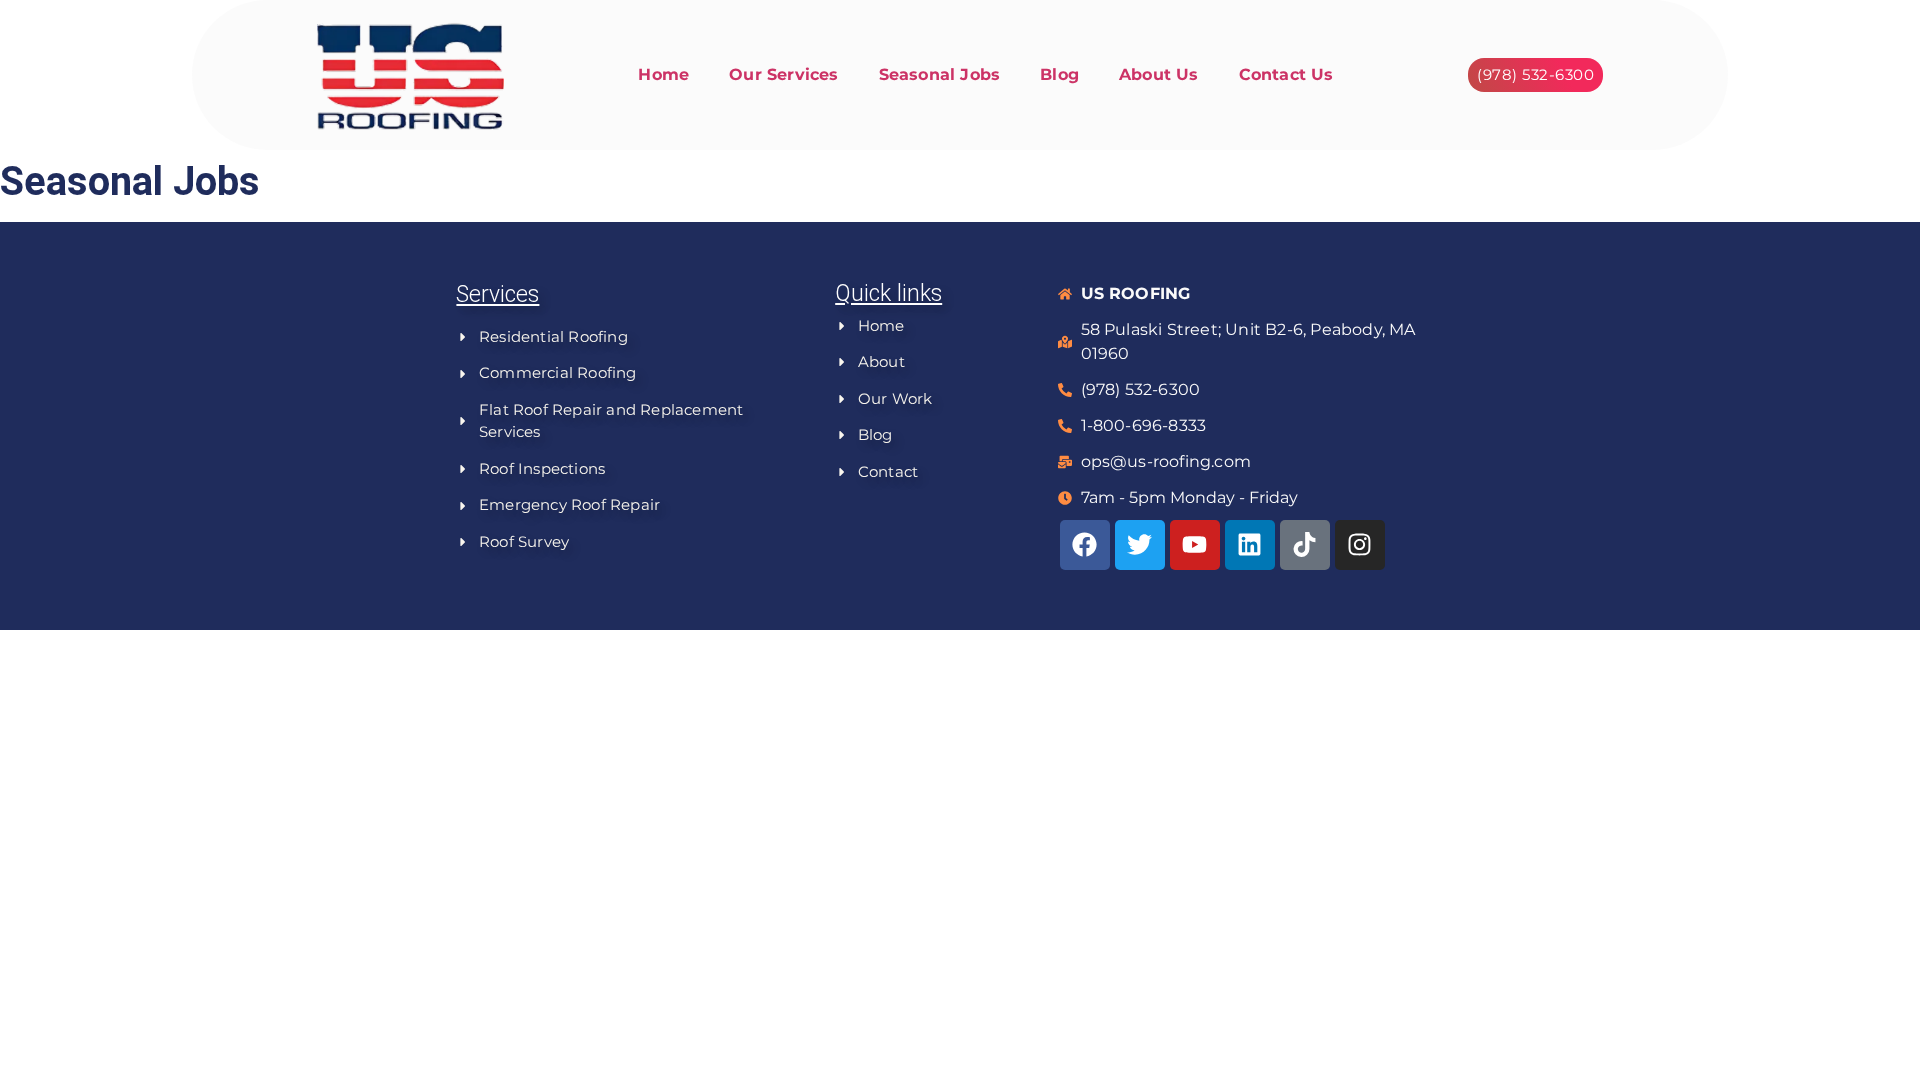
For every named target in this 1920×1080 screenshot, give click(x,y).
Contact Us (1286, 74)
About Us (1159, 74)
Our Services (783, 74)
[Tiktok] (1305, 545)
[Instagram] (1360, 545)
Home (663, 74)
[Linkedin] (1250, 545)
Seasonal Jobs (940, 74)
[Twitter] (1140, 545)
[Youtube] (1195, 545)
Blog (1059, 74)
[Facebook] (1085, 545)
